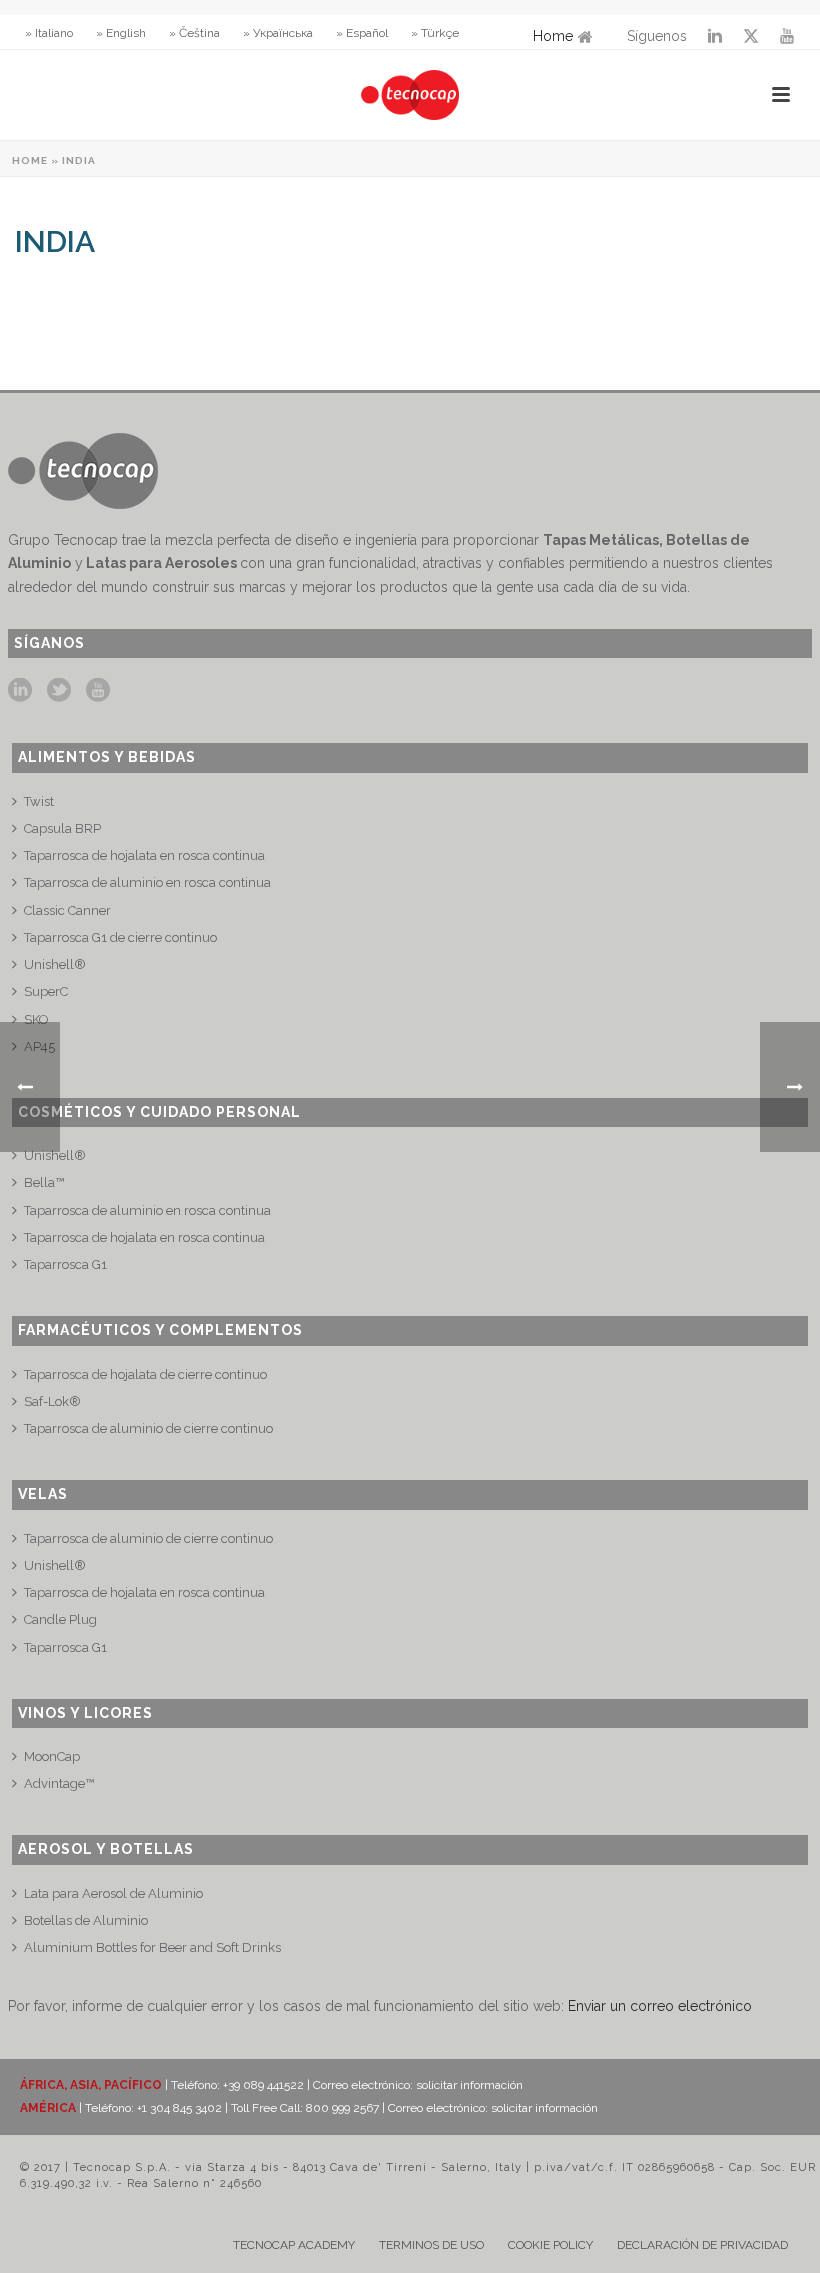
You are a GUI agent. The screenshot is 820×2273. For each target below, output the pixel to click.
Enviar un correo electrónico (660, 2006)
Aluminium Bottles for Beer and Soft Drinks (152, 1947)
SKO (36, 1019)
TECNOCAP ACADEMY (294, 2245)
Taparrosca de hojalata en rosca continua (144, 855)
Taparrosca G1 (65, 1264)
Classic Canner (67, 910)
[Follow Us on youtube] (98, 691)
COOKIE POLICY (550, 2245)
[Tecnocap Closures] (410, 95)
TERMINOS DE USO (431, 2245)
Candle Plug (60, 1619)
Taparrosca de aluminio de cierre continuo (148, 1428)
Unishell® (55, 964)
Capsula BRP (62, 828)
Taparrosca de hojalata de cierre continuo (145, 1374)
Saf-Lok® (52, 1401)
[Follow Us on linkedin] (20, 691)
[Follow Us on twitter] (59, 691)
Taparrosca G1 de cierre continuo (120, 937)
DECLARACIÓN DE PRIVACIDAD (702, 2245)
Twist (39, 801)
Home (553, 36)
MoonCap (52, 1756)
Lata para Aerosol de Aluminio (113, 1893)
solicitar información (469, 2085)
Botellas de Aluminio (86, 1920)
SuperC (46, 991)
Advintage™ (59, 1783)
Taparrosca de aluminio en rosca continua (147, 882)
